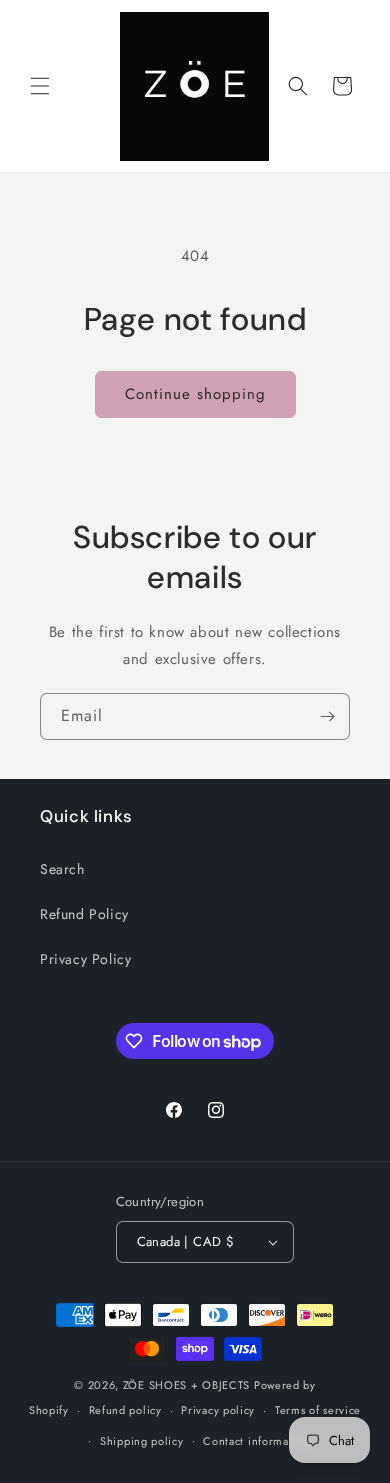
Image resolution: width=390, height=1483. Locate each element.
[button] (40, 86)
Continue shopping (195, 394)
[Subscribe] (327, 716)
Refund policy (125, 1410)
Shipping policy (142, 1441)
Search (62, 869)
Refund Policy (84, 914)
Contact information (256, 1441)
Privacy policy (218, 1410)
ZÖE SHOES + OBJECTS (186, 1385)
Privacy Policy (85, 959)
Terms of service (318, 1410)
